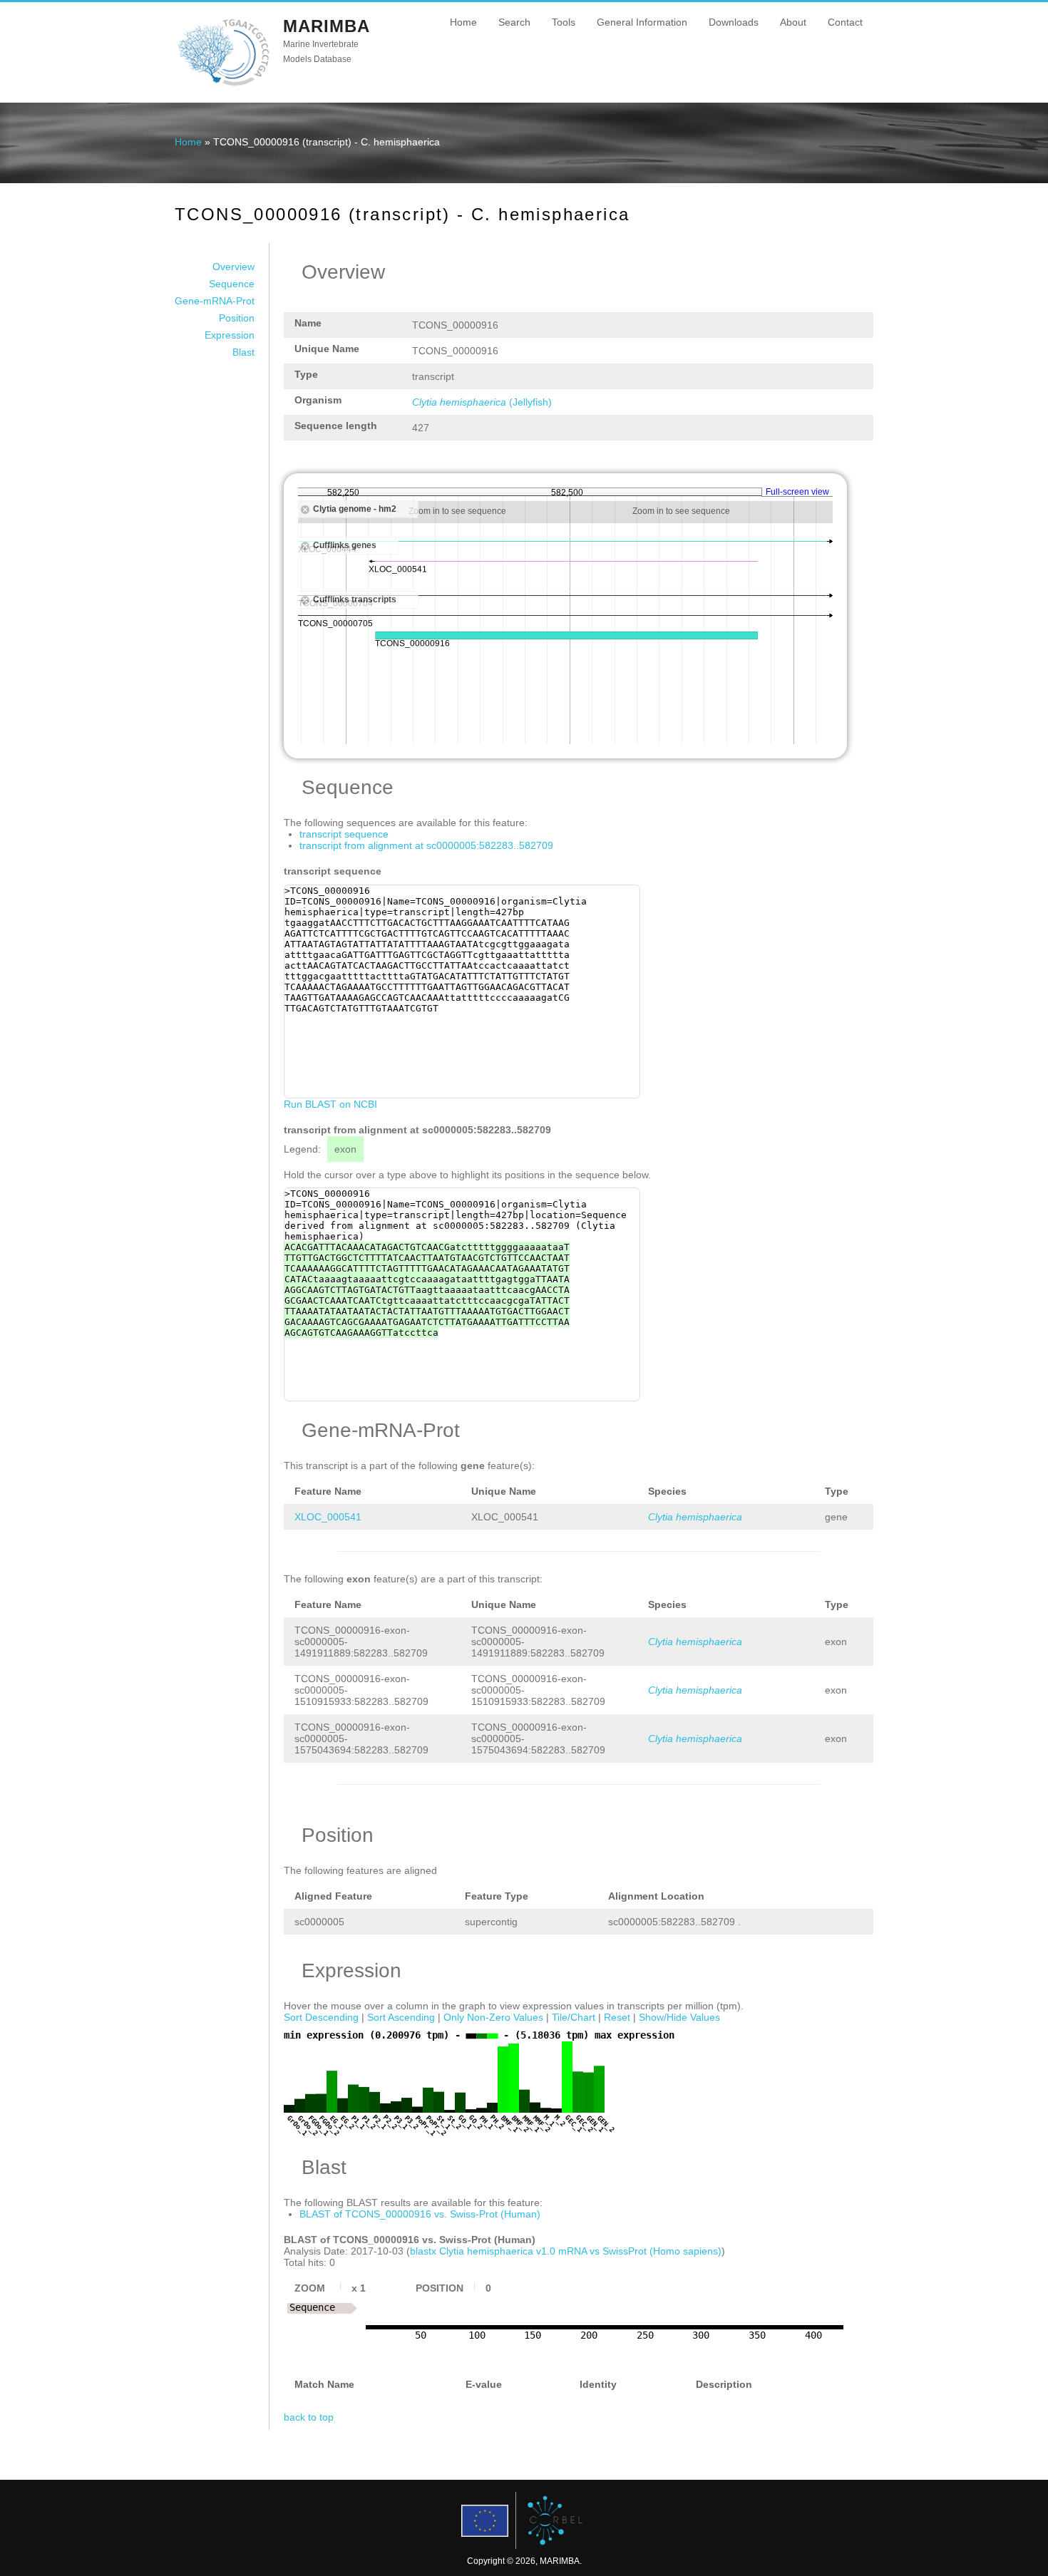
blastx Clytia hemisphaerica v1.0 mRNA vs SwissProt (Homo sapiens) (566, 2251)
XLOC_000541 (328, 1517)
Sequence (232, 284)
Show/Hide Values (679, 2017)
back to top (309, 2417)
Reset (617, 2017)
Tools (564, 22)
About (793, 22)
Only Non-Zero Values (493, 2017)
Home (463, 22)
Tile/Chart (574, 2017)
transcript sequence (344, 834)
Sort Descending (321, 2017)
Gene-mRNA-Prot (215, 301)
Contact (845, 22)
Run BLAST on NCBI (330, 1104)
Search (514, 22)
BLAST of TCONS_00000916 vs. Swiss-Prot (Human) (420, 2214)
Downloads (734, 22)
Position (237, 318)
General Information (642, 22)
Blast (243, 352)
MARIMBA (327, 26)
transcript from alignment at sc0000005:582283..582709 (426, 845)
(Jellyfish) (482, 402)
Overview (233, 267)
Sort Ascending (401, 2017)
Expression (230, 335)
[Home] (224, 85)
